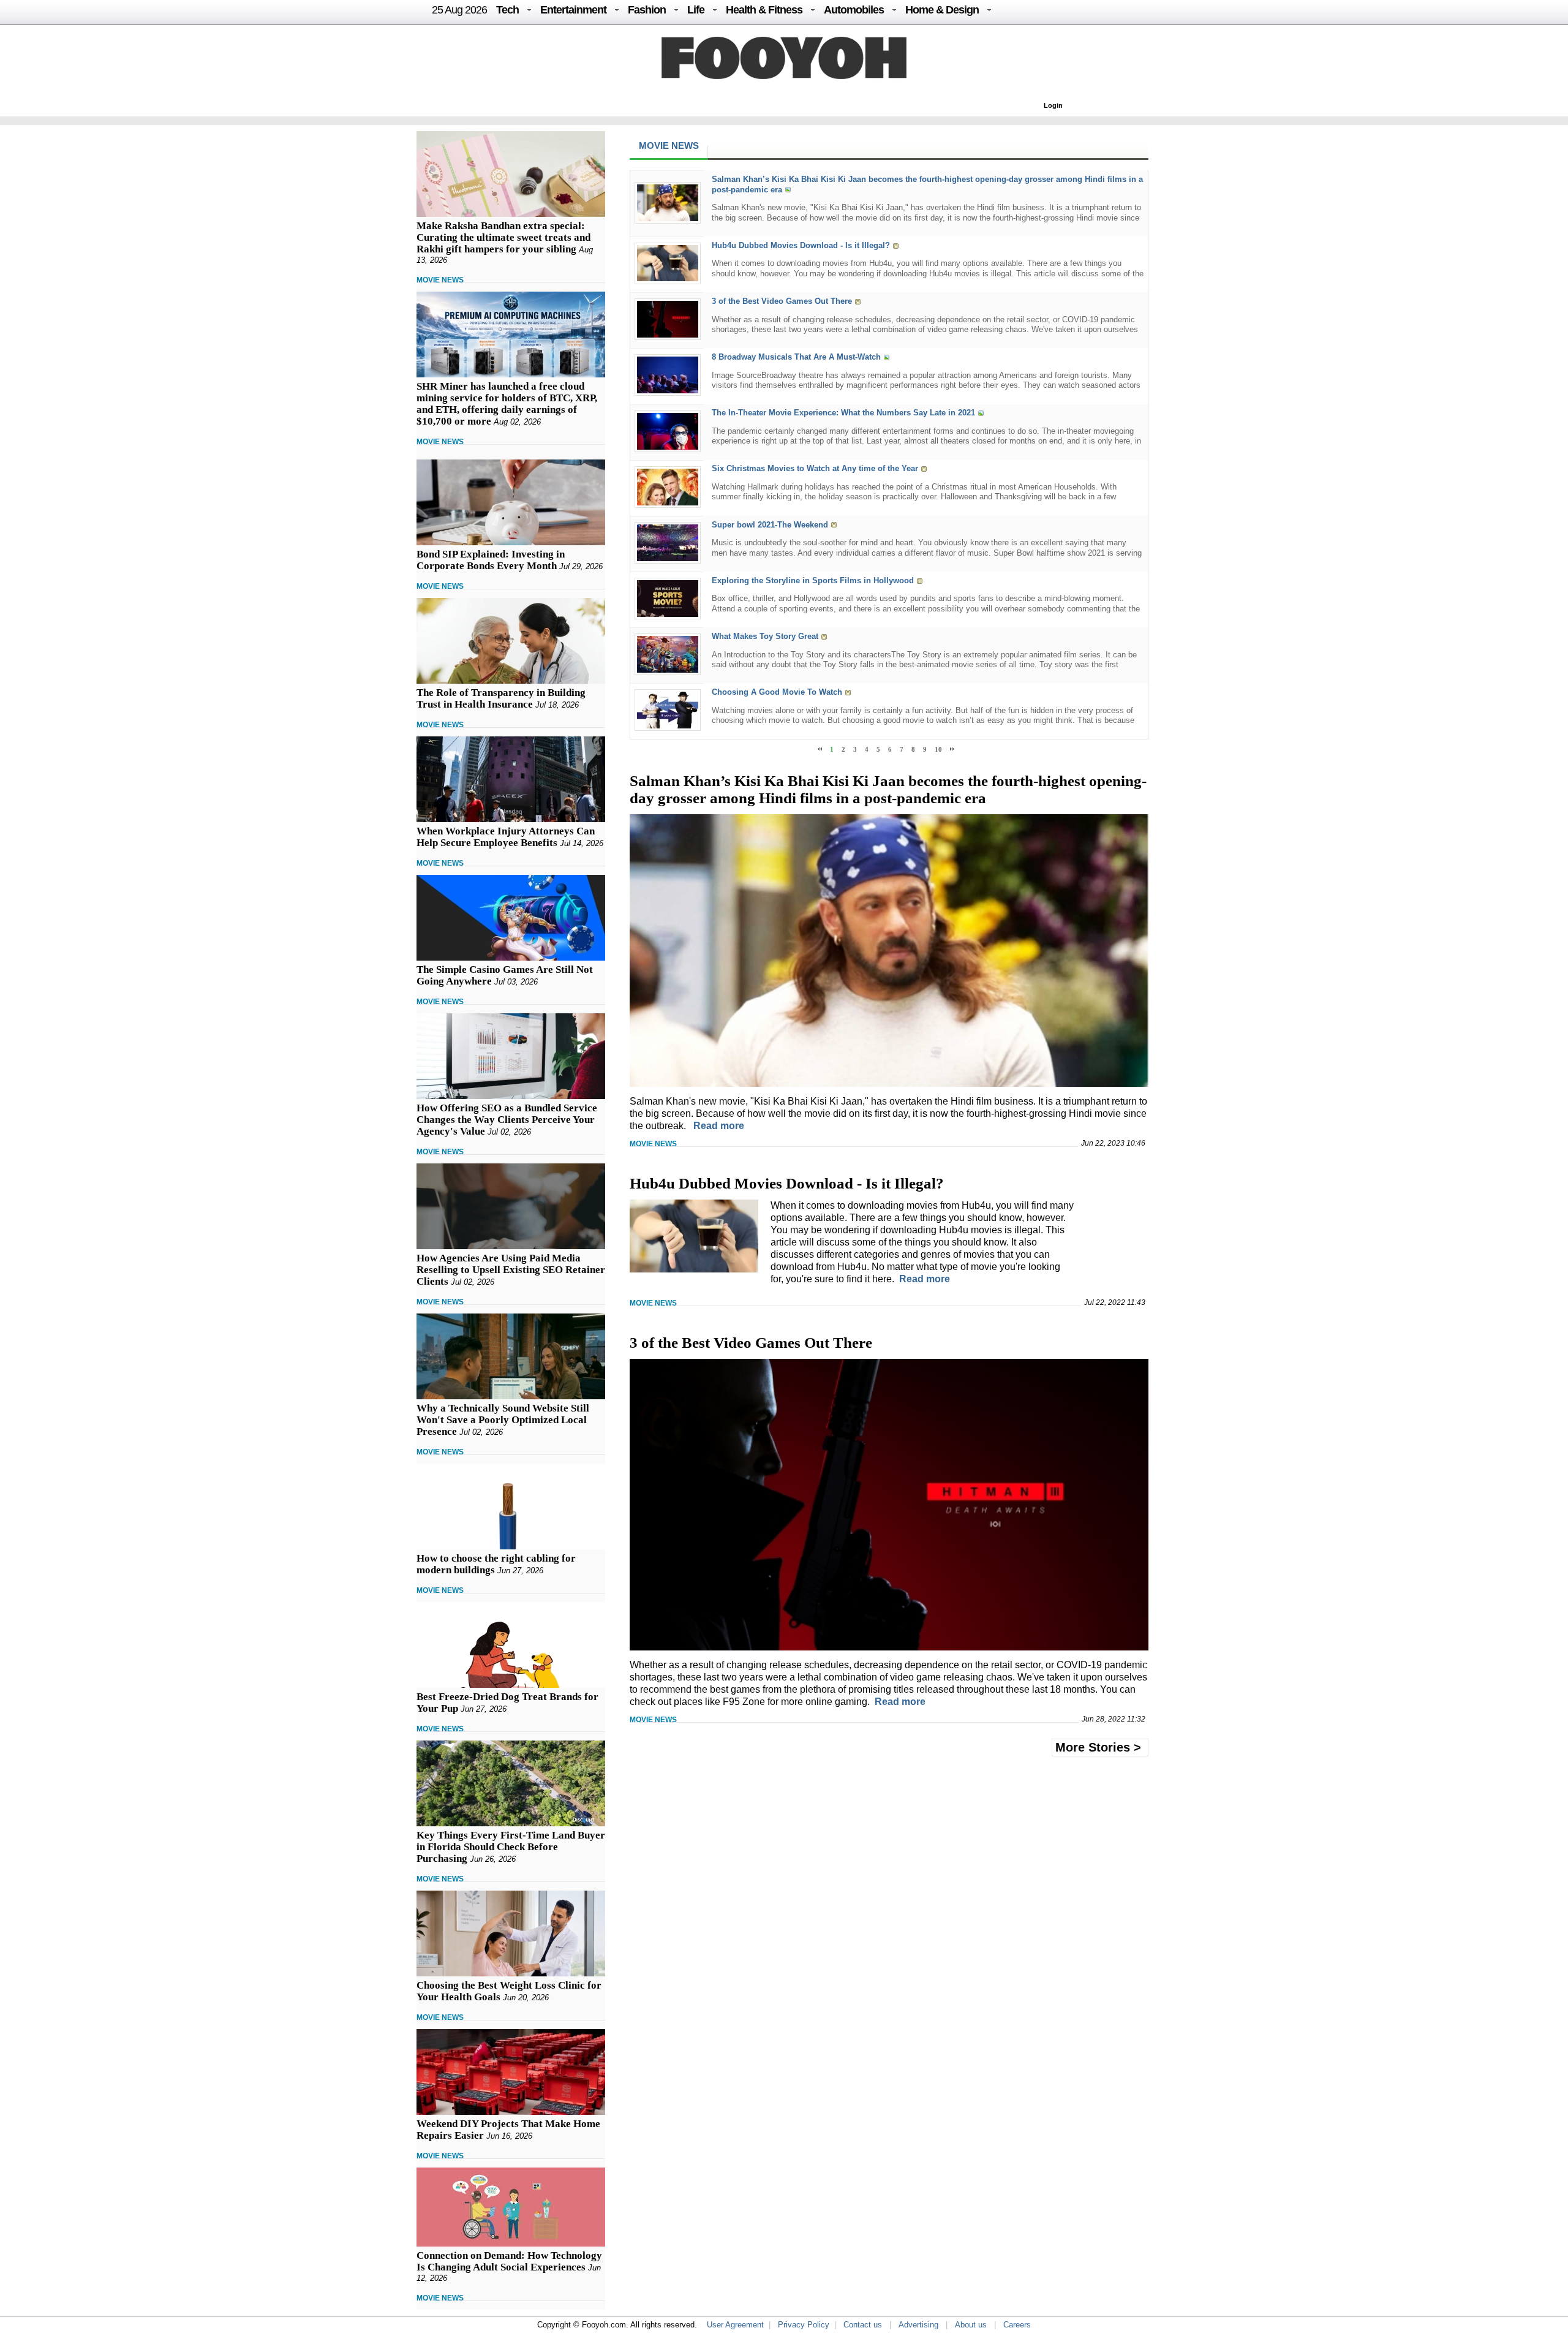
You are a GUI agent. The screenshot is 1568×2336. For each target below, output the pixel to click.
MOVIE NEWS (440, 280)
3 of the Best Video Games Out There (782, 301)
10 (938, 749)
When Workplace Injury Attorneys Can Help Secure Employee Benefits (506, 837)
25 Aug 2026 (459, 10)
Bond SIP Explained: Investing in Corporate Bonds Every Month (491, 560)
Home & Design (942, 10)
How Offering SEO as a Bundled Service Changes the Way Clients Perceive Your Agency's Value (507, 1120)
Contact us (863, 2325)
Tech (507, 10)
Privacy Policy (804, 2325)
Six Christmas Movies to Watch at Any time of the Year (815, 469)
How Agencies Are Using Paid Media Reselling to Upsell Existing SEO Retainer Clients (511, 1270)
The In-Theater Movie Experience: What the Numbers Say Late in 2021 (843, 413)
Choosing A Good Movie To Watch (777, 692)
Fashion (647, 10)
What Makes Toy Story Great (765, 636)
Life (696, 10)
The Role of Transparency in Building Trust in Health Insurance (501, 698)
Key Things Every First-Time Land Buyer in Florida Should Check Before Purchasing (511, 1847)
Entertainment (573, 10)
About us (971, 2325)
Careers (1017, 2325)
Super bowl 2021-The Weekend (770, 525)
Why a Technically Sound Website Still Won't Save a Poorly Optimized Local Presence (503, 1420)
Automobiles (854, 10)
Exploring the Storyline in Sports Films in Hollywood (813, 580)
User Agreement (735, 2325)
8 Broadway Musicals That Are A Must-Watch (796, 357)
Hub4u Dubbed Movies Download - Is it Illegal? (801, 245)
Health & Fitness (764, 10)
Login (1053, 105)
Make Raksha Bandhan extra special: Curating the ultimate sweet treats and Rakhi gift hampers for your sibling (503, 237)
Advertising (918, 2325)
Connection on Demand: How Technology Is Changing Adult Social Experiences (509, 2261)
